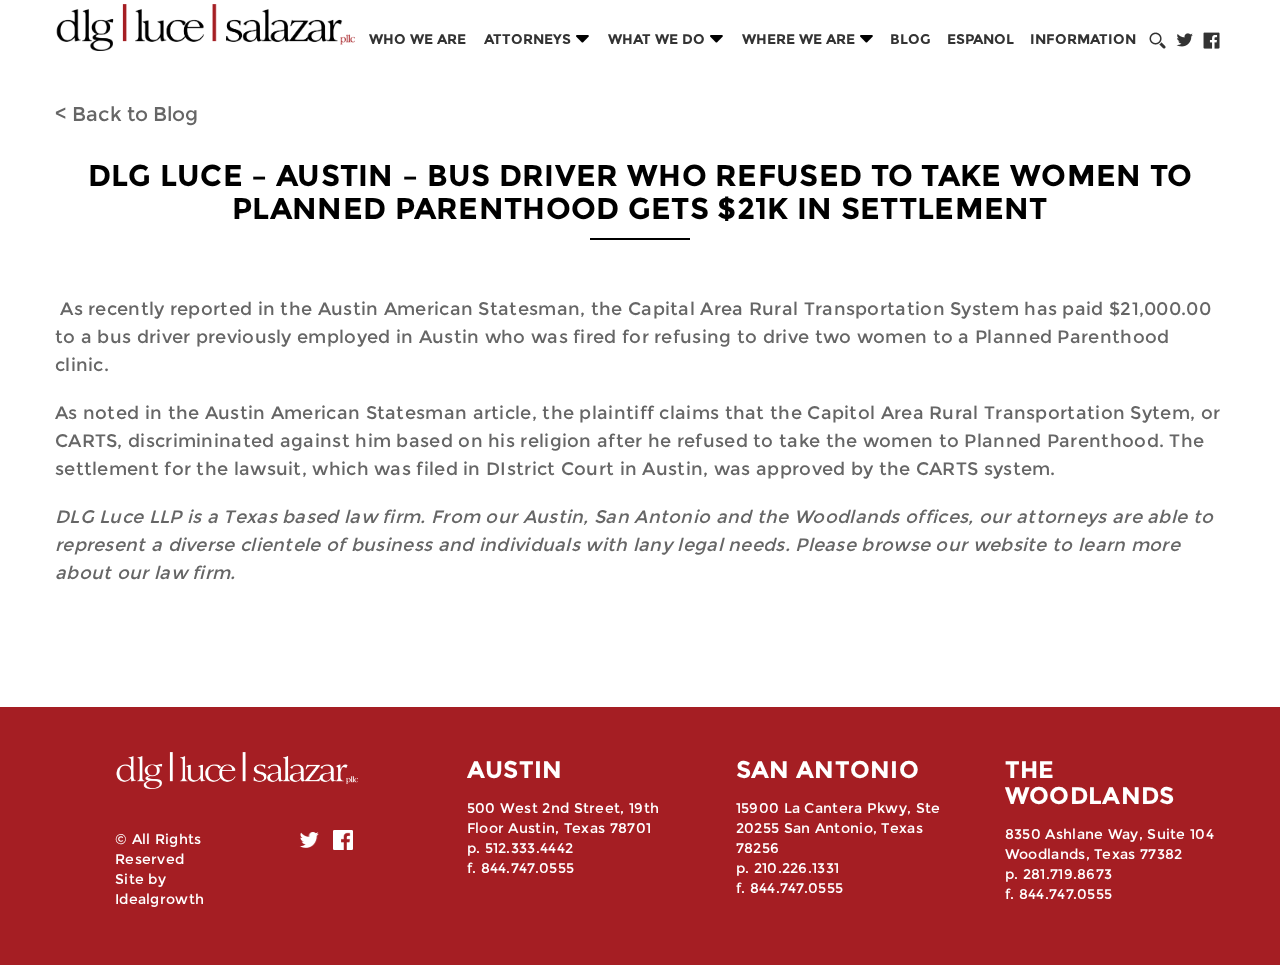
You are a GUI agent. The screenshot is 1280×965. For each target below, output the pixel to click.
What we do (656, 39)
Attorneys (527, 39)
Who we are (417, 39)
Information (1083, 39)
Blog (910, 39)
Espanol (980, 39)
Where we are (798, 39)
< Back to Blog (126, 114)
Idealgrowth (159, 899)
